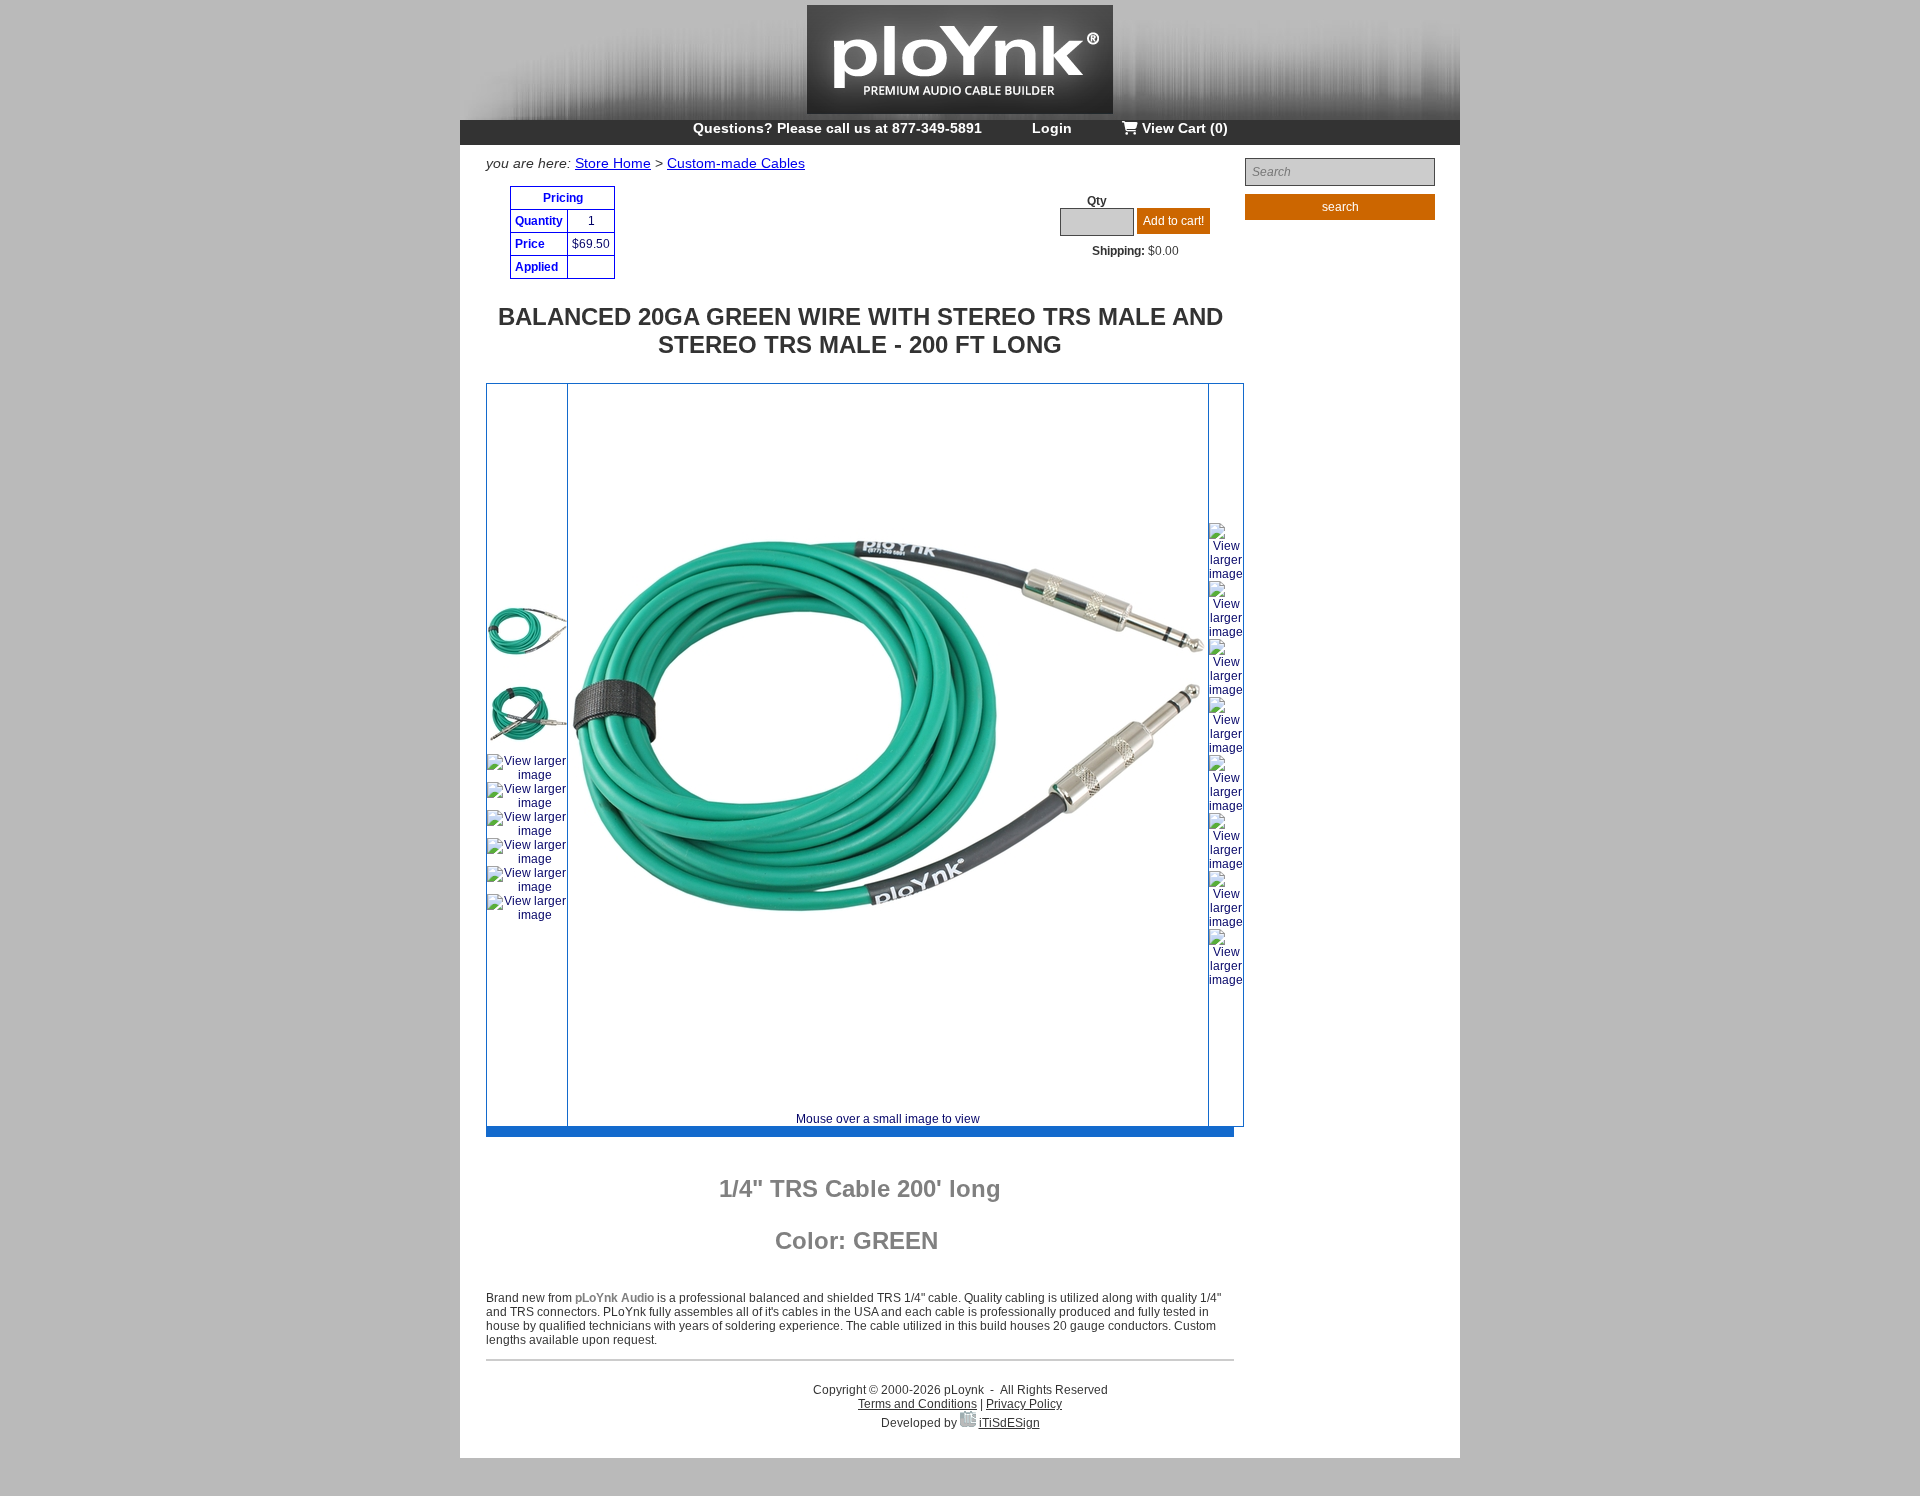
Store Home (613, 163)
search (1340, 207)
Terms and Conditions (917, 1404)
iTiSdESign (1009, 1423)
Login (1052, 128)
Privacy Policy (1024, 1404)
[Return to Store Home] (960, 116)
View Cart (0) (1183, 128)
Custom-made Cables (736, 163)
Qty (1097, 201)
